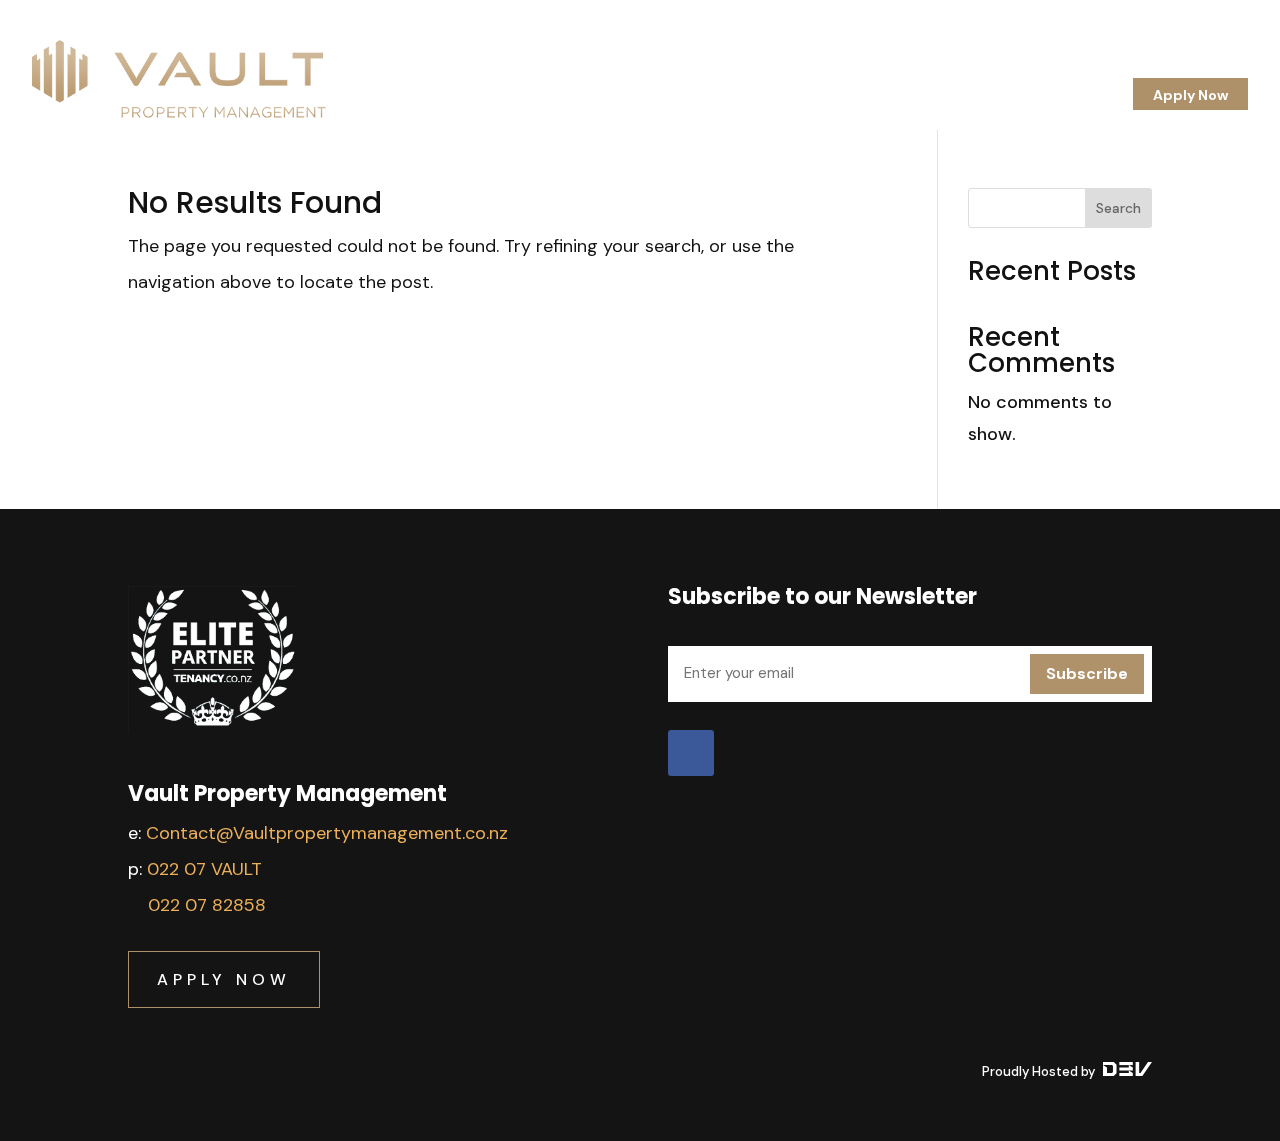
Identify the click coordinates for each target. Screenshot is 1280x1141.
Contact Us (1207, 66)
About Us (672, 66)
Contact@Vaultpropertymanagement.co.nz (327, 833)
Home (596, 66)
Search (1118, 208)
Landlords (763, 66)
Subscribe (1087, 673)
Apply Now (1190, 95)
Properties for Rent (970, 66)
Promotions (1103, 66)
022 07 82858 (207, 905)
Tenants (850, 66)
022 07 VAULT (204, 869)
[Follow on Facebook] (691, 753)
